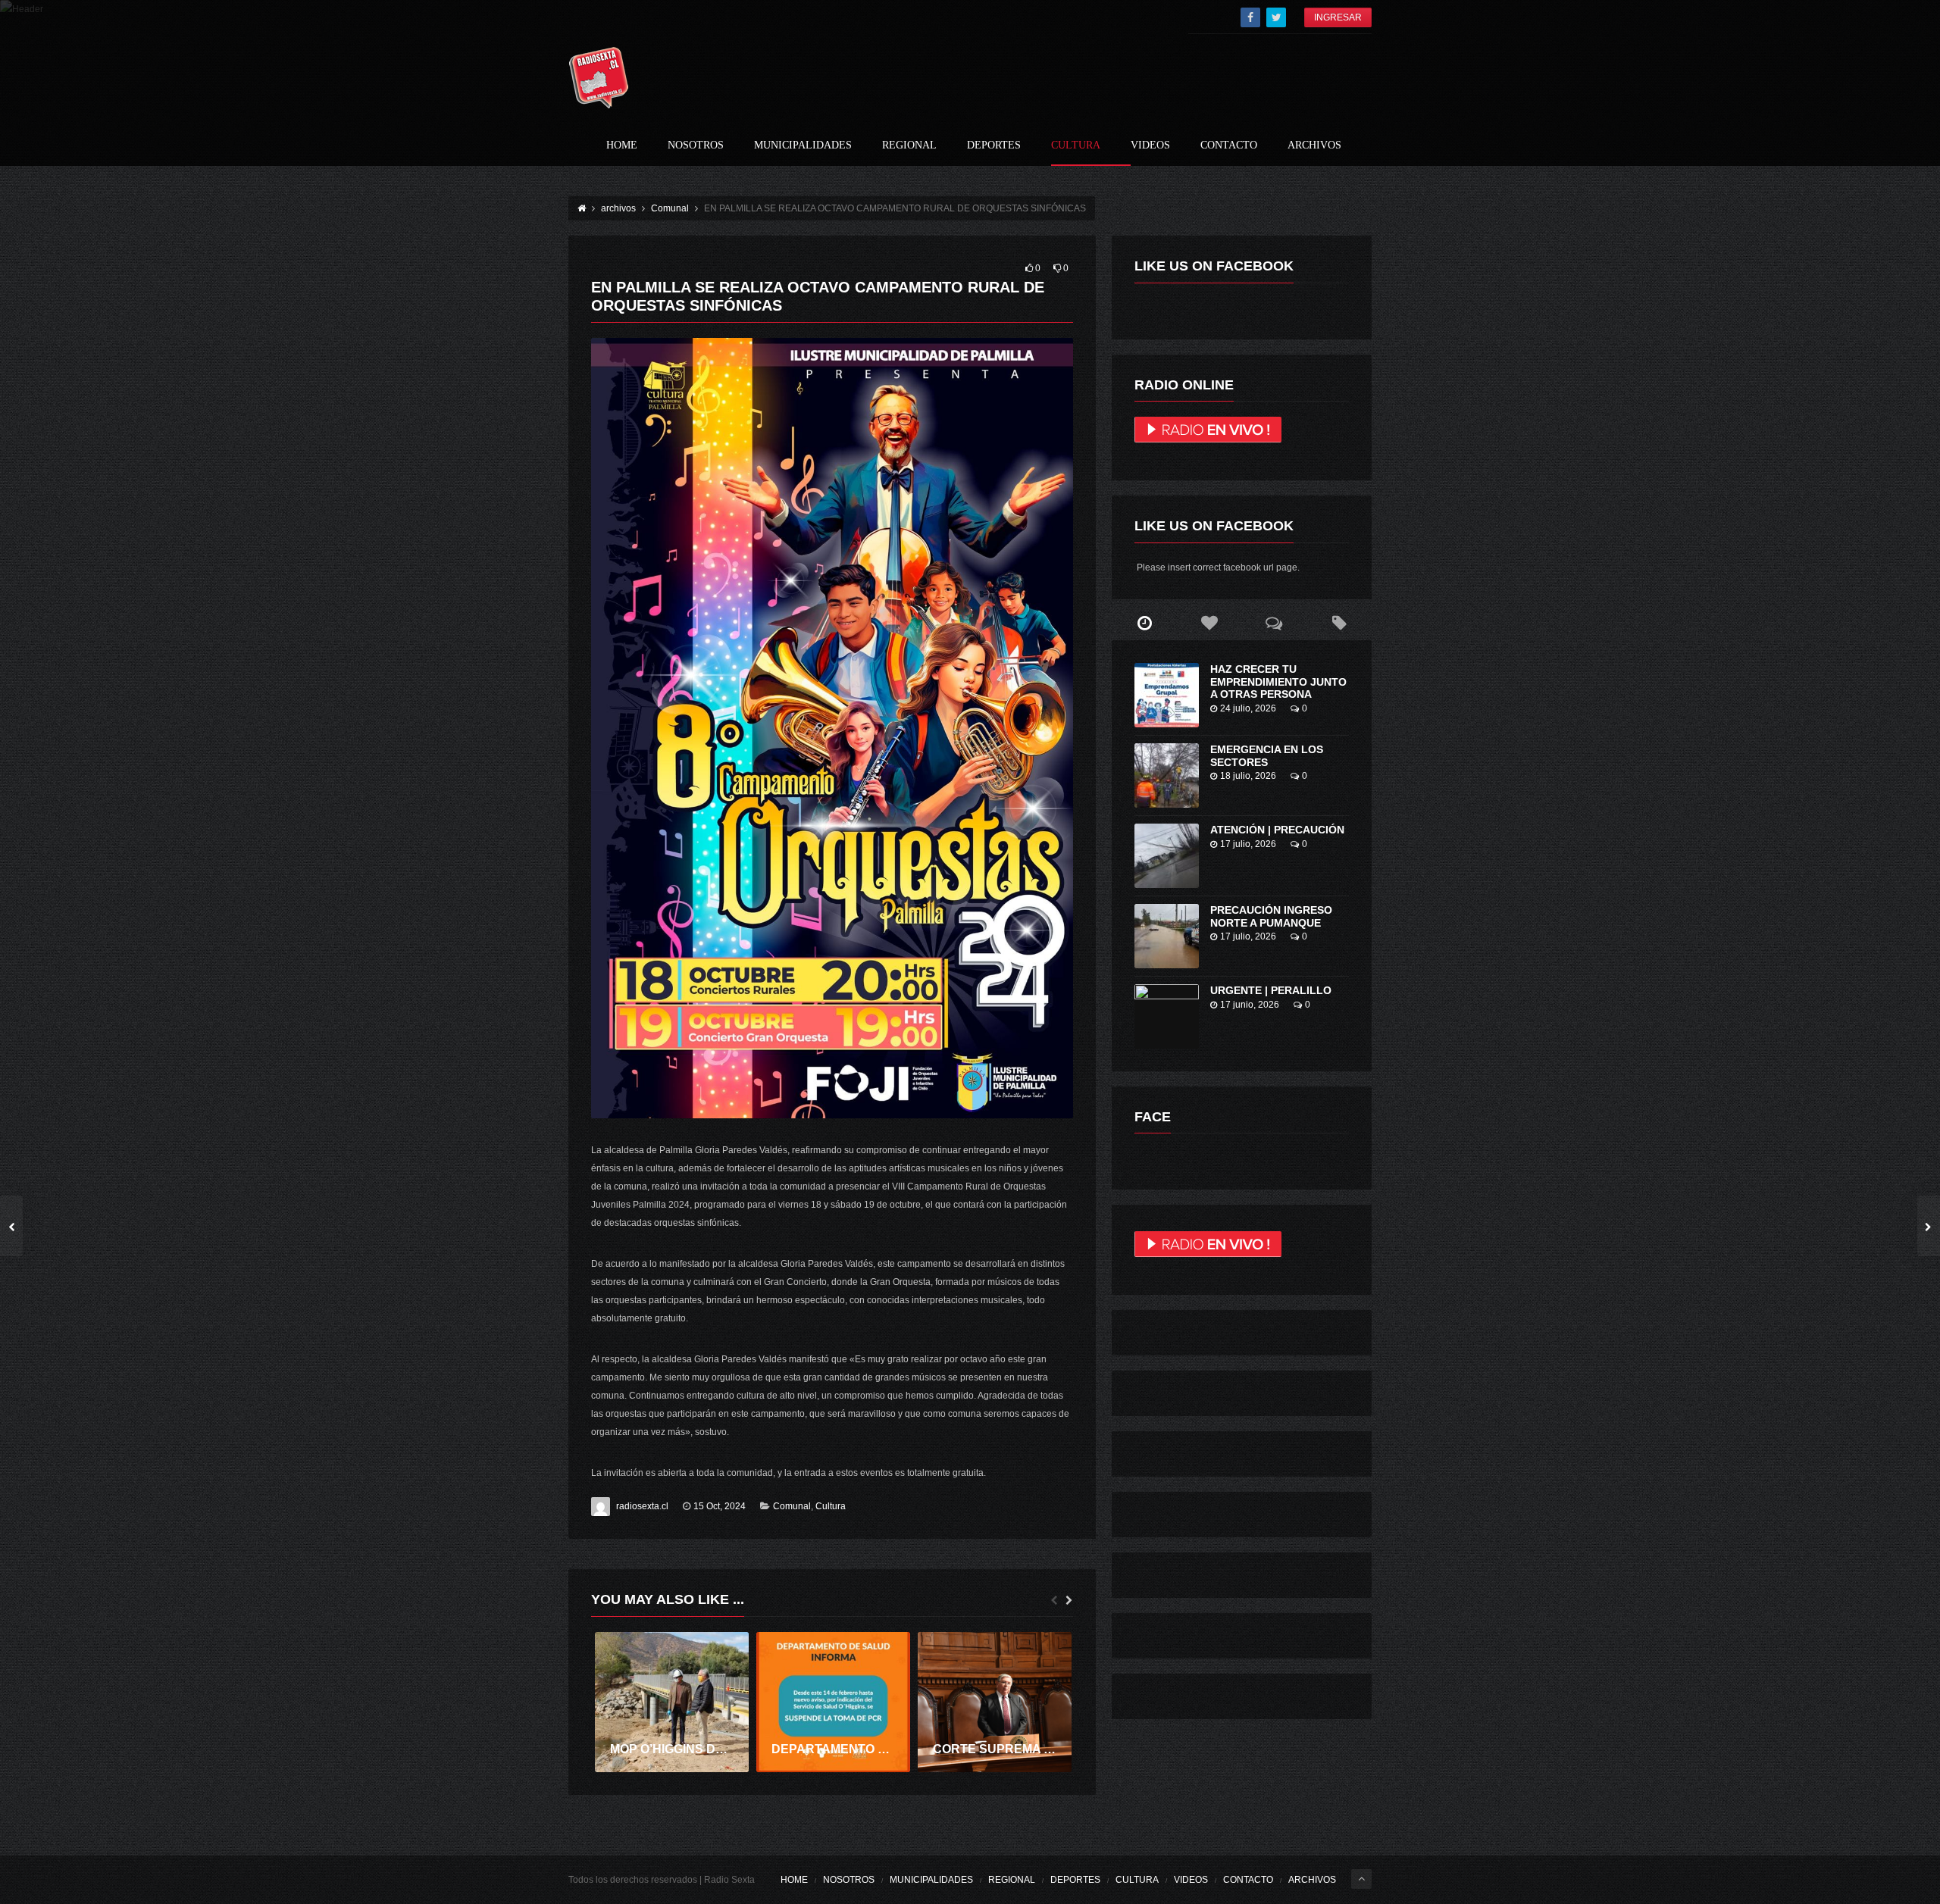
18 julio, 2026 (1248, 776)
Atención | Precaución (1277, 830)
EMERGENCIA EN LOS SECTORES (1267, 756)
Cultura (1076, 145)
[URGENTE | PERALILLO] (1167, 1016)
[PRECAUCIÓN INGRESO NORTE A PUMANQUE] (1167, 936)
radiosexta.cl (642, 1506)
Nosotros (696, 145)
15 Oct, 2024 (720, 1506)
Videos (1150, 145)
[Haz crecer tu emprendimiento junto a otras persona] (1167, 695)
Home (622, 145)
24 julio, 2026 (1248, 708)
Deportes (994, 145)
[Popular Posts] (1209, 624)
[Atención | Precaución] (1167, 856)
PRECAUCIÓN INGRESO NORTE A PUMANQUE (1271, 916)
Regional (909, 145)
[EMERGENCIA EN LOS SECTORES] (1167, 775)
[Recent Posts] (1144, 624)
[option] (672, 1702)
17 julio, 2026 (1248, 844)
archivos (1314, 145)
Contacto (1229, 145)
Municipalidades (803, 145)
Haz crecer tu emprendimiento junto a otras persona (1278, 682)
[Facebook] (1250, 17)
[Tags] (1339, 624)
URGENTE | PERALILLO (1271, 990)
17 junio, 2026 (1250, 1005)
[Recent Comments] (1275, 624)
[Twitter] (1276, 17)
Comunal (792, 1506)
